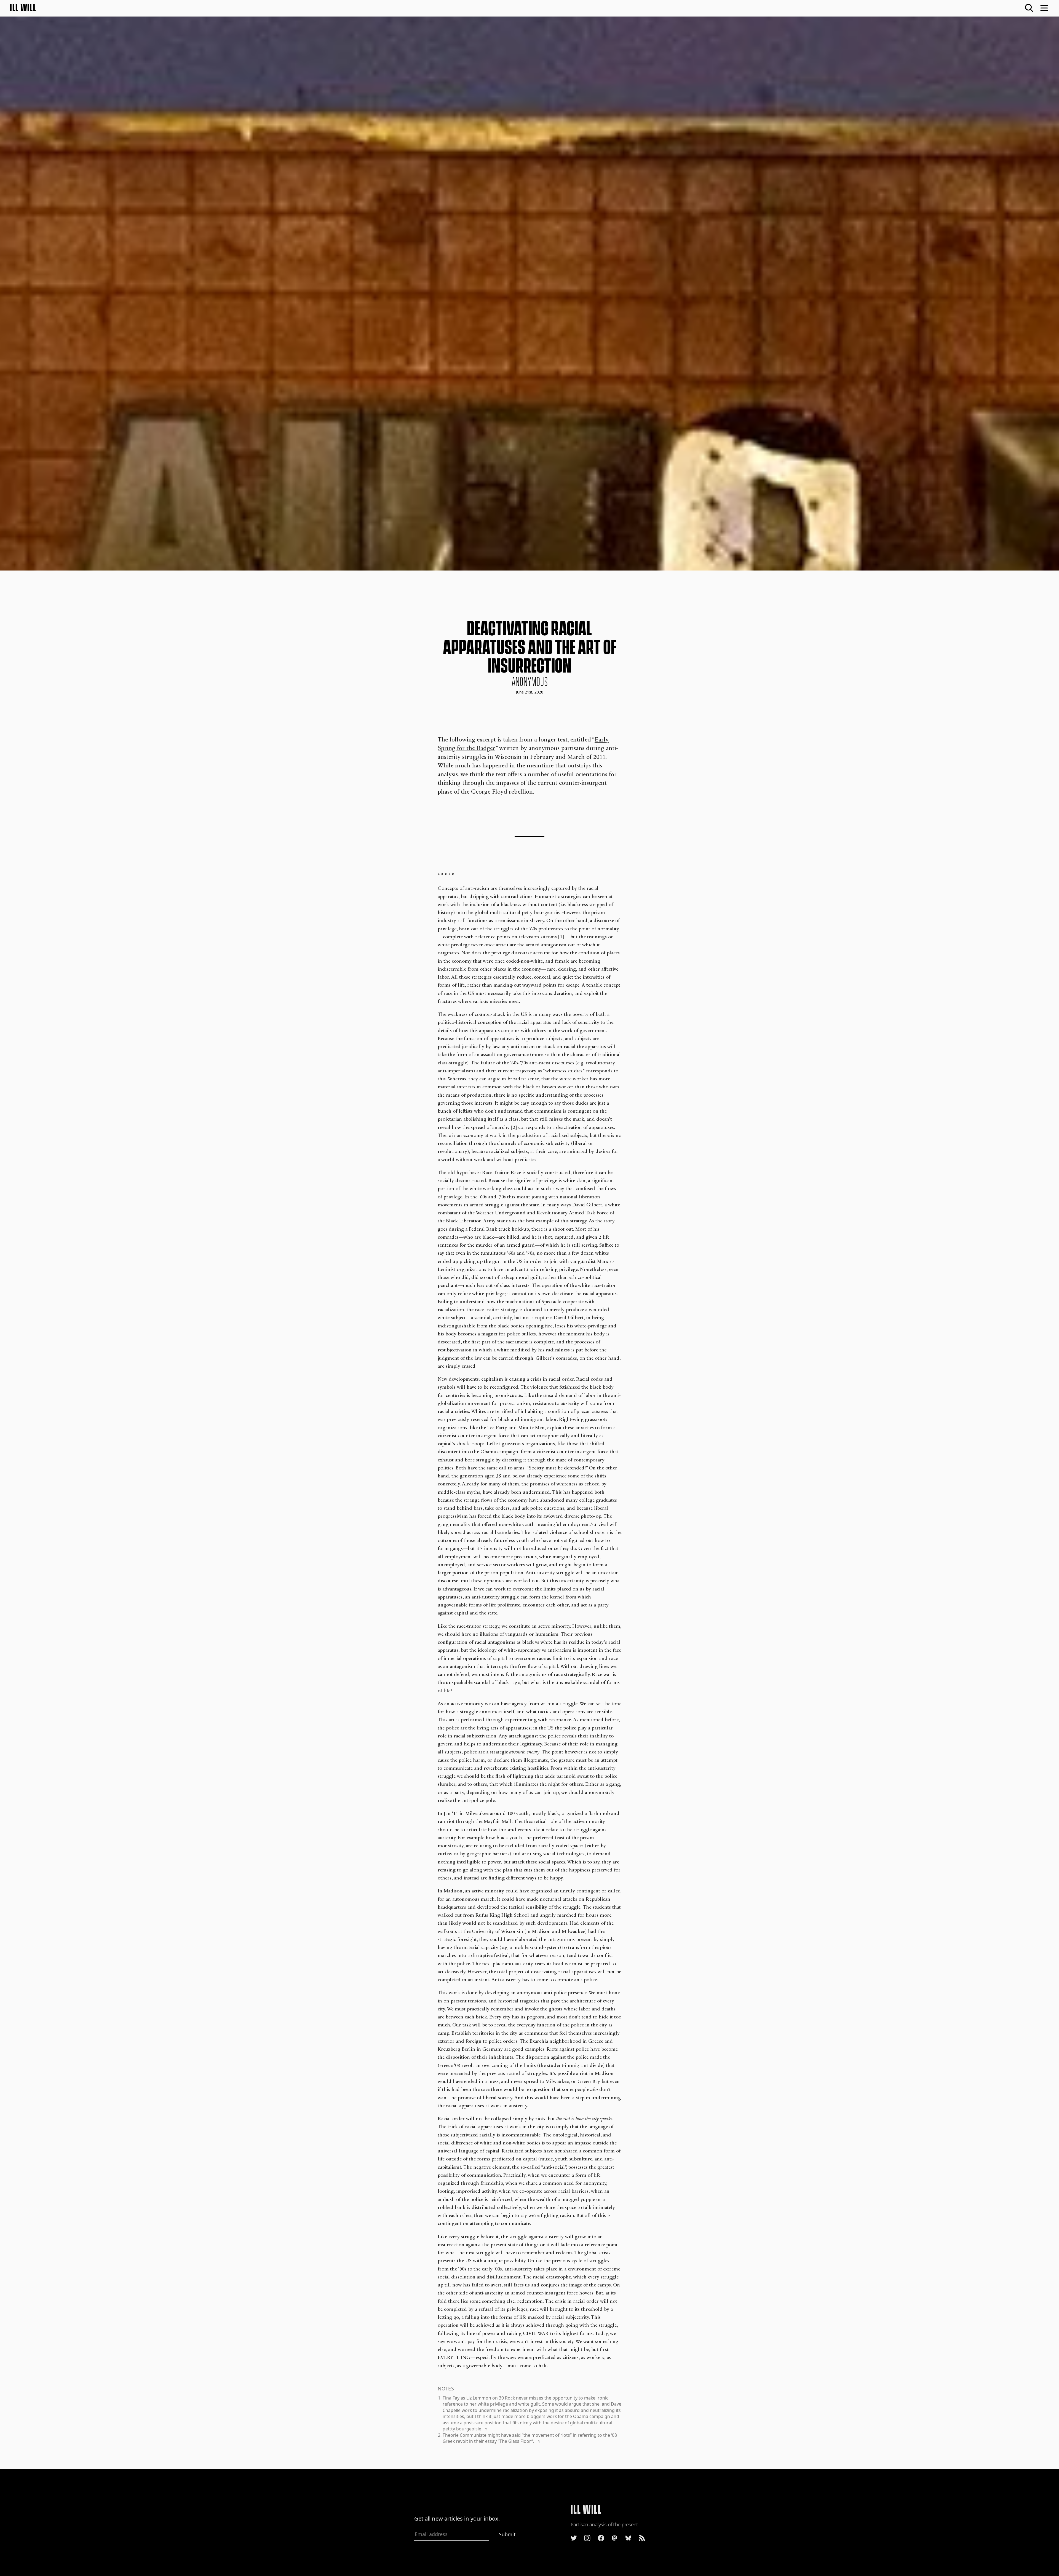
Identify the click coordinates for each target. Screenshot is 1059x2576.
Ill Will (23, 8)
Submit (507, 2534)
